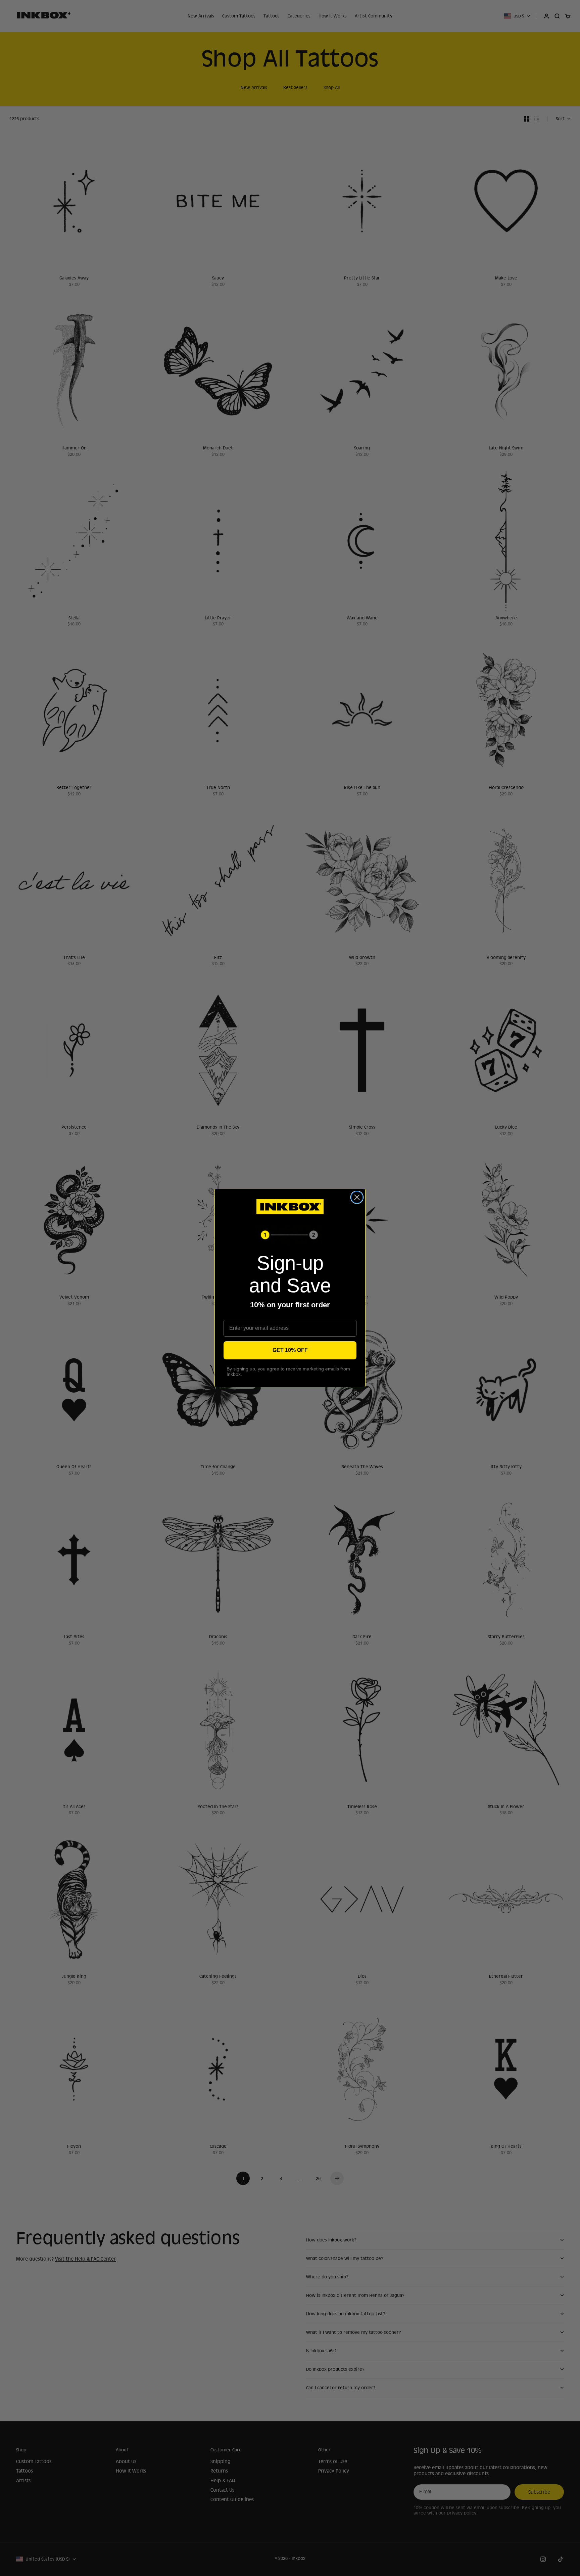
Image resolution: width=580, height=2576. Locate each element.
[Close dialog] (357, 1197)
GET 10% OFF (290, 1350)
